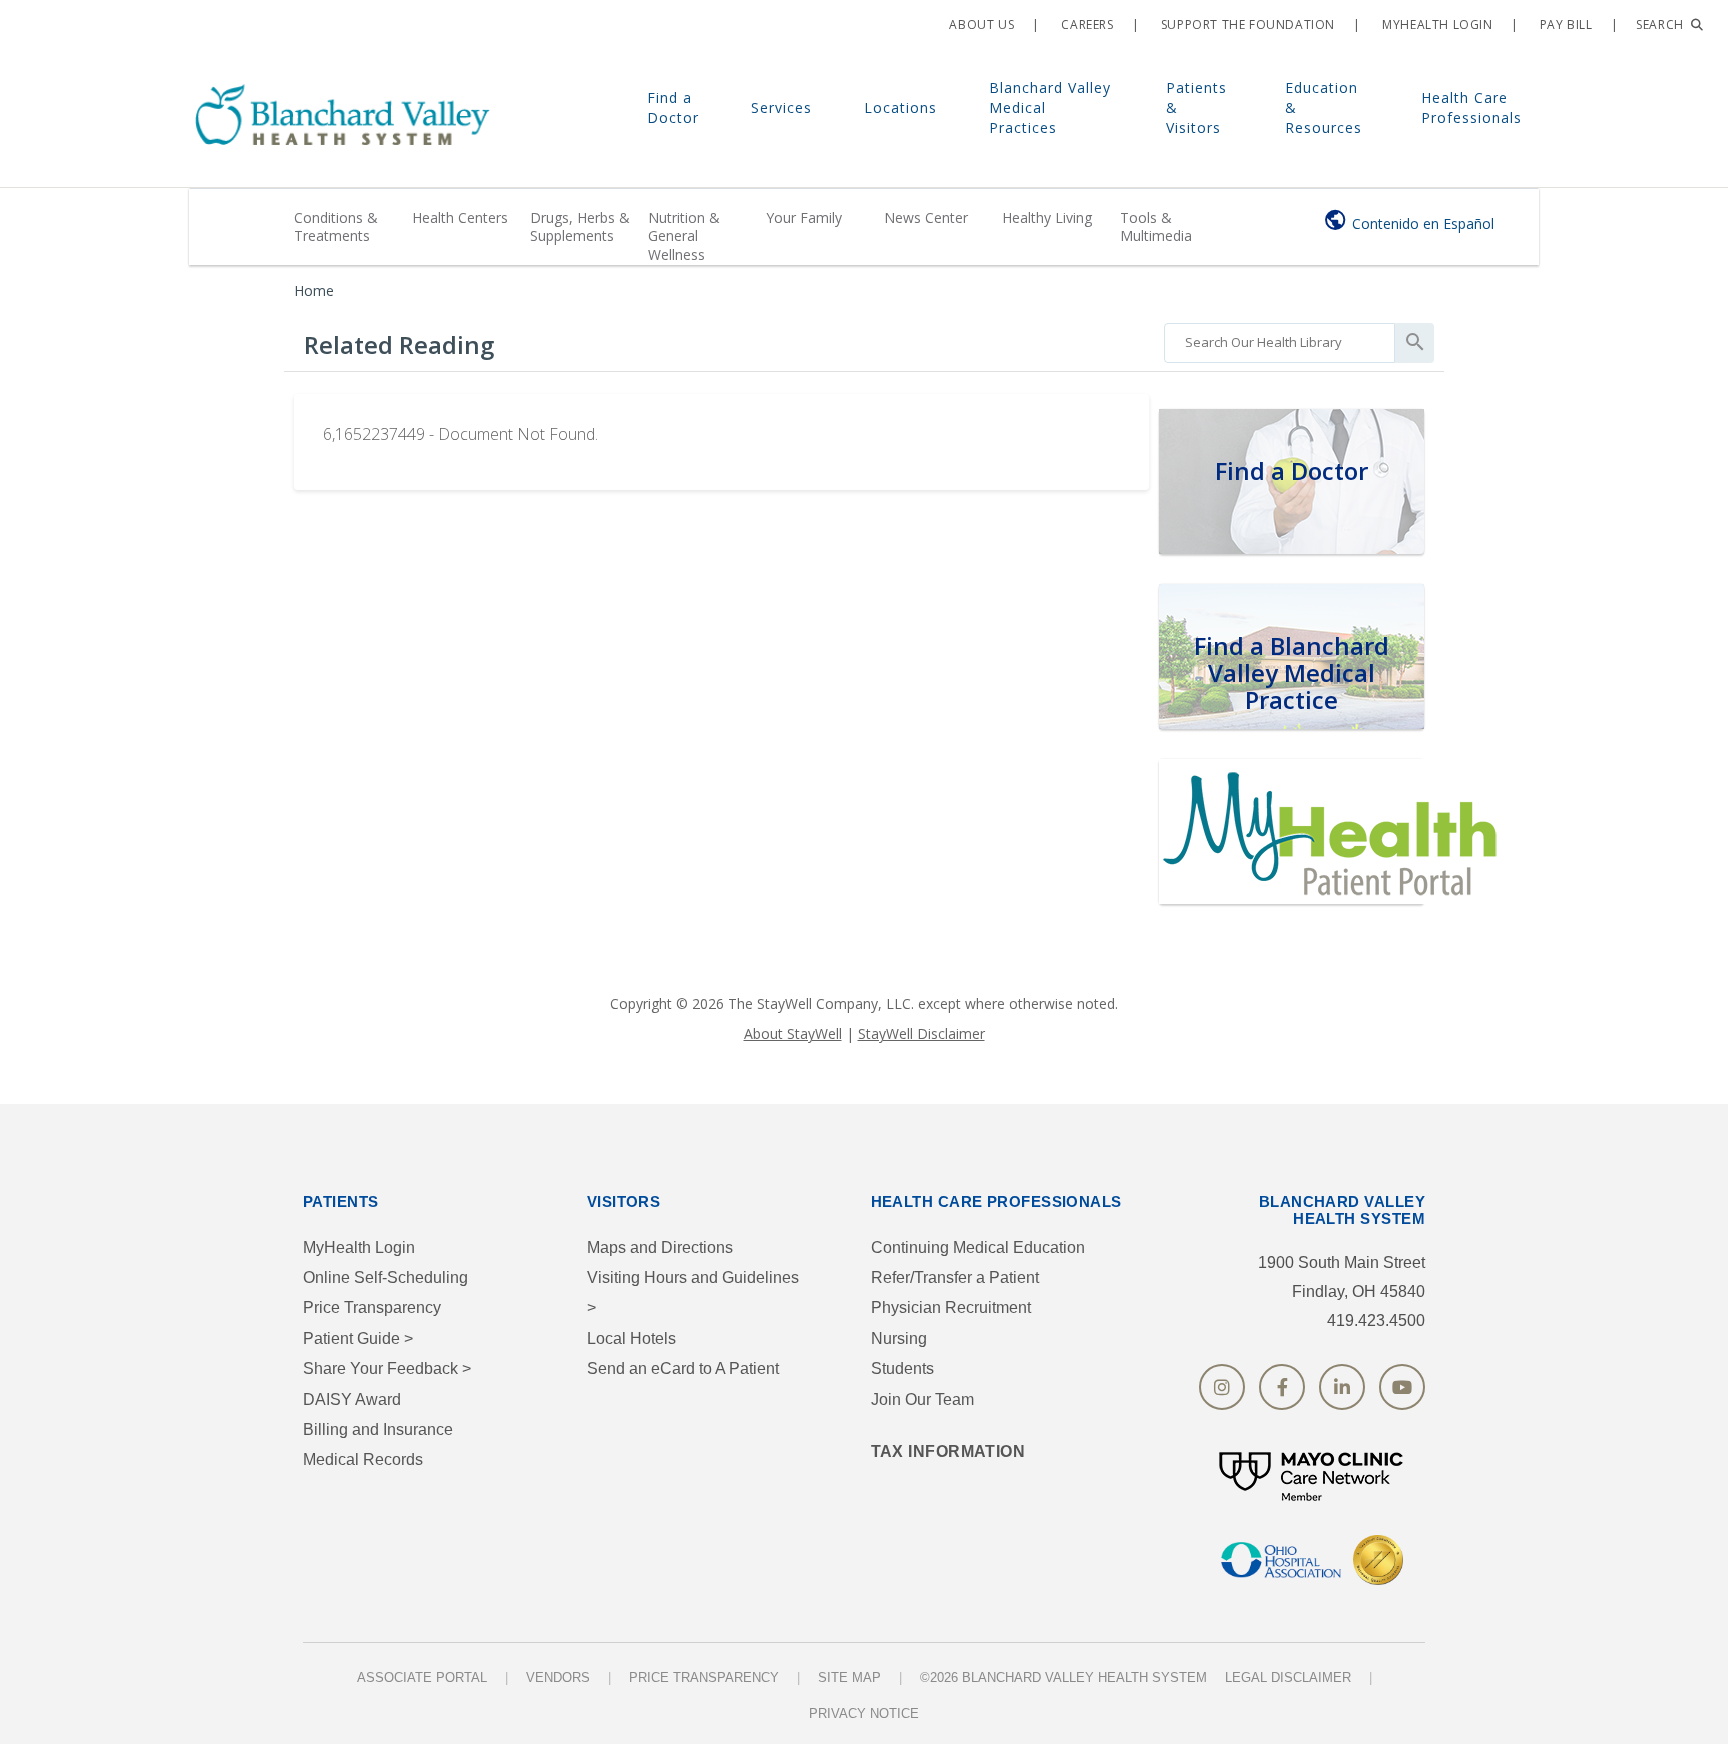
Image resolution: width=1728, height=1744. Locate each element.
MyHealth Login (359, 1247)
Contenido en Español (1423, 223)
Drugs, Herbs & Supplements (580, 226)
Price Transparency (372, 1307)
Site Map (849, 1677)
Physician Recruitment (951, 1307)
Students (902, 1368)
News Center (926, 217)
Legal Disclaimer (1288, 1677)
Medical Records (363, 1459)
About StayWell (793, 1033)
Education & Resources (1323, 107)
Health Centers (460, 217)
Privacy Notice (864, 1713)
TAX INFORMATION (948, 1451)
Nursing (899, 1338)
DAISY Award (352, 1399)
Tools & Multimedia (1156, 226)
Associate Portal (422, 1677)
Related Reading (399, 344)
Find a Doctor (673, 107)
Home (314, 290)
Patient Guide (358, 1338)
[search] (1279, 338)
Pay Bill (1564, 24)
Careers (1086, 24)
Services (781, 107)
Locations (900, 107)
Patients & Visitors (1196, 107)
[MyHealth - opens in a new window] (1334, 828)
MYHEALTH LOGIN (1436, 24)
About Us (980, 24)
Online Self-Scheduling (385, 1277)
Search (1661, 24)
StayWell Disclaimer (921, 1033)
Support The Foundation (1246, 24)
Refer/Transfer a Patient (955, 1277)
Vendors (558, 1677)
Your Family (804, 217)
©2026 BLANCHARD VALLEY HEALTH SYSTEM (1063, 1677)
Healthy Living (1047, 217)
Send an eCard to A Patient (683, 1368)
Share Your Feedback (387, 1368)
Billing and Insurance (378, 1429)
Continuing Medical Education (978, 1247)
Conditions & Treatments (336, 226)
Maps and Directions (660, 1247)
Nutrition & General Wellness (684, 235)
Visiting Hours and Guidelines (693, 1292)
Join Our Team (922, 1399)
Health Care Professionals (1471, 107)
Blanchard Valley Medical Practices (1050, 107)
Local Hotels (631, 1338)
